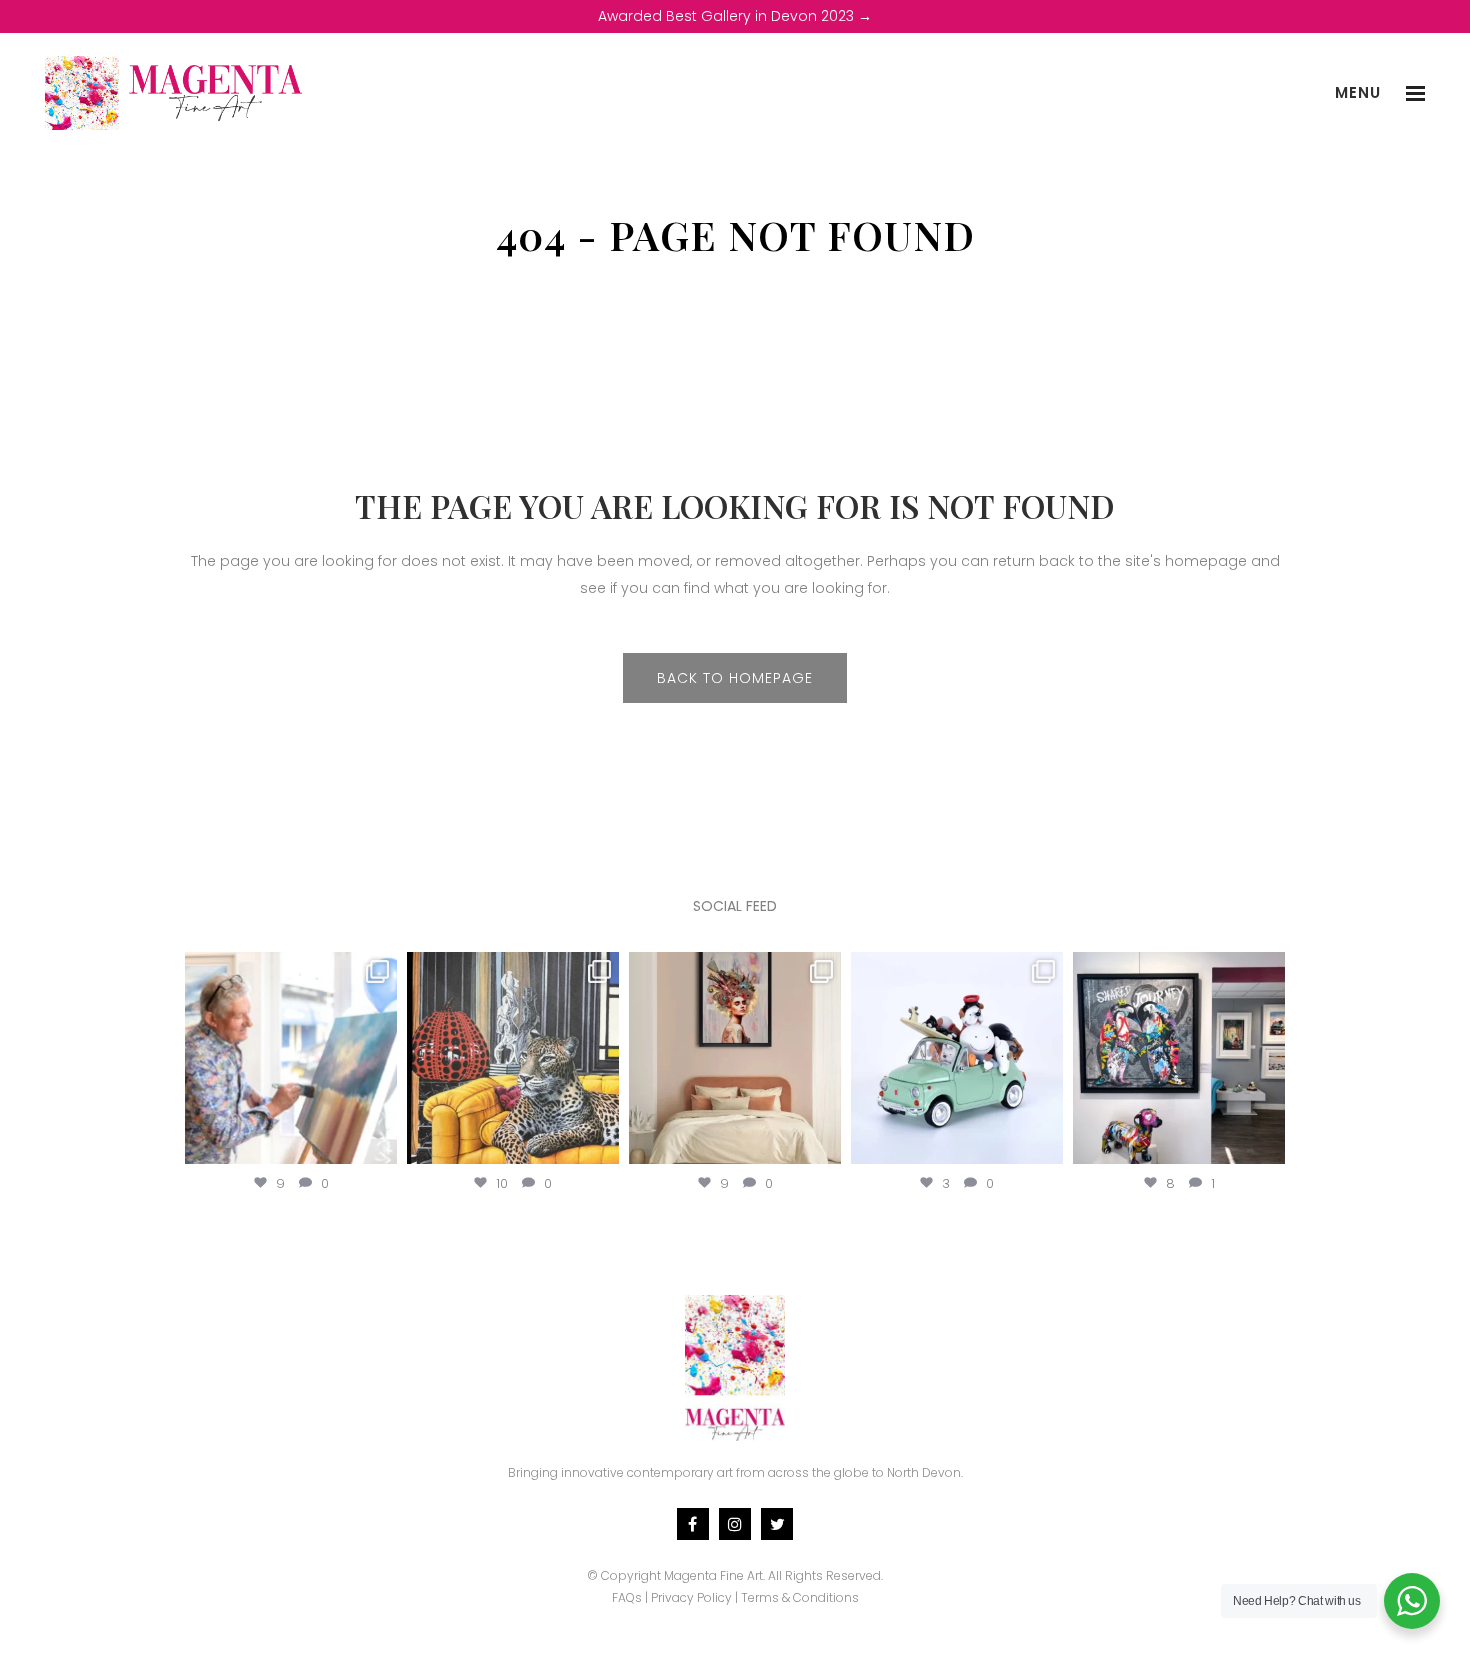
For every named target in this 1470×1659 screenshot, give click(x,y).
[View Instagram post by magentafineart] (379, 1144)
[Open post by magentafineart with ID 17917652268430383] (1179, 1058)
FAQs (627, 1597)
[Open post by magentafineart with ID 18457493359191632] (291, 1058)
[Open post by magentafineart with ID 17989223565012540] (735, 1058)
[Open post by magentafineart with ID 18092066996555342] (957, 1058)
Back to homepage (735, 678)
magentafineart (291, 970)
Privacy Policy (691, 1597)
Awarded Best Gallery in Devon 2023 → (735, 16)
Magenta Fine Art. (714, 1575)
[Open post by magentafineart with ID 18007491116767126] (513, 1058)
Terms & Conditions (800, 1597)
